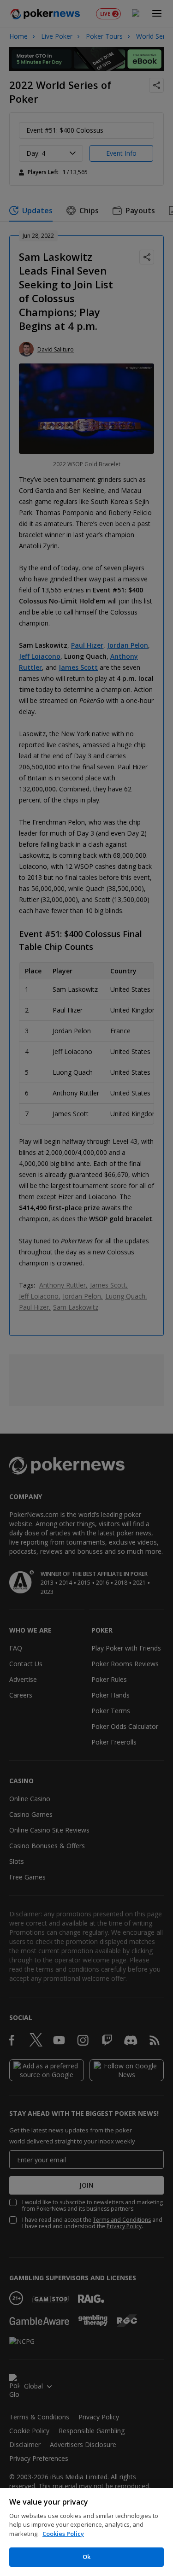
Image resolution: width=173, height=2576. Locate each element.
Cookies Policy (63, 2534)
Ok (86, 2557)
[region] (86, 2532)
